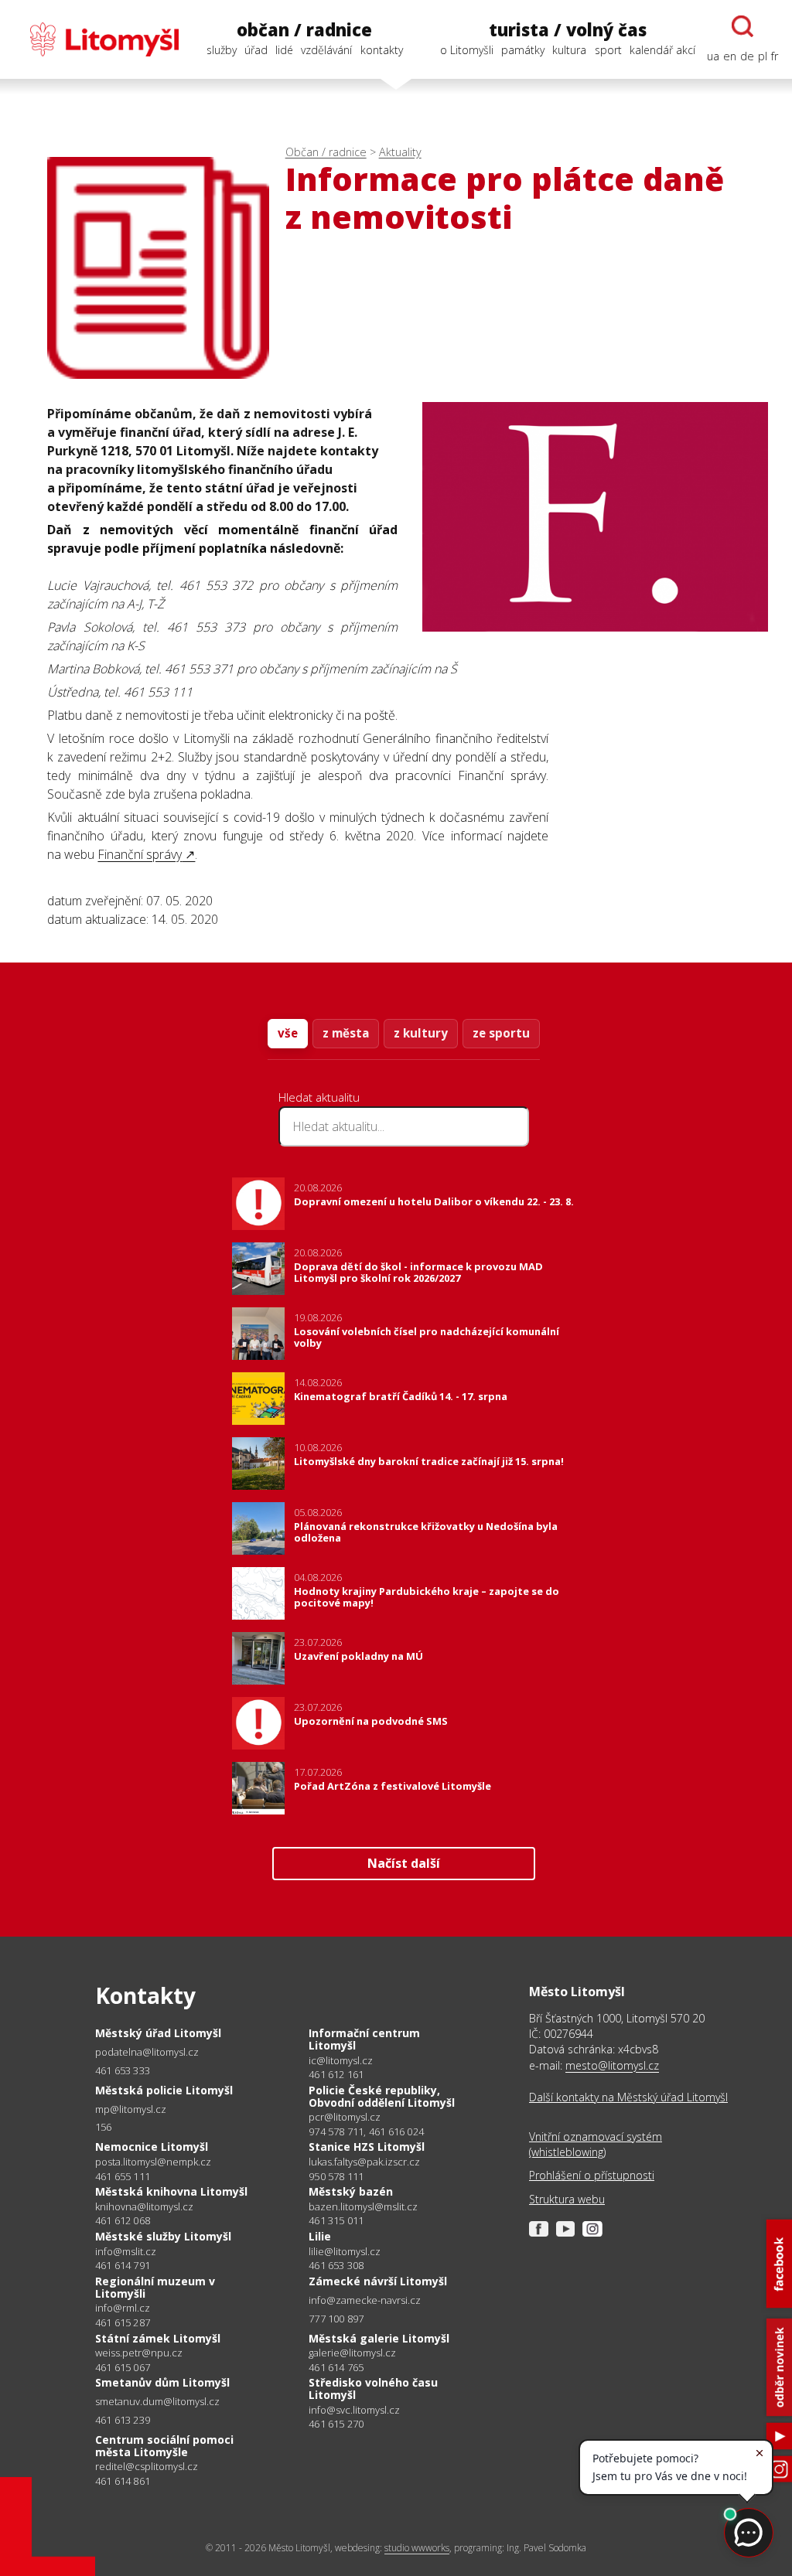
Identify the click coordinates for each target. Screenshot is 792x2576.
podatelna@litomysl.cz (147, 2052)
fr (775, 56)
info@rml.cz (123, 2308)
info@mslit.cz (126, 2252)
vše (288, 1033)
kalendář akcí (662, 50)
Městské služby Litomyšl (163, 2236)
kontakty (382, 50)
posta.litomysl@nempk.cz (153, 2162)
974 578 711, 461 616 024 (366, 2131)
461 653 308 (336, 2265)
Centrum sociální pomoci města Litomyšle (164, 2446)
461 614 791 (123, 2265)
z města (346, 1033)
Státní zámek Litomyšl (158, 2338)
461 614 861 (123, 2481)
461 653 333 (123, 2070)
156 (104, 2127)
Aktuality (400, 152)
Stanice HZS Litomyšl (367, 2147)
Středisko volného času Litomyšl (373, 2389)
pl (763, 56)
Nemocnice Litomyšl (152, 2147)
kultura (569, 50)
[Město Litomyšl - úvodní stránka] (96, 39)
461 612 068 (123, 2220)
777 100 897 (336, 2319)
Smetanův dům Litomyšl (162, 2382)
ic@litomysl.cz (341, 2061)
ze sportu (501, 1033)
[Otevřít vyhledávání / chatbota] (742, 26)
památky (523, 50)
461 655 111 (123, 2176)
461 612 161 (336, 2074)
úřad (256, 50)
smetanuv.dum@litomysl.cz (157, 2402)
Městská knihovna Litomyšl (171, 2191)
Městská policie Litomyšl (164, 2090)
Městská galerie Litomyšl (379, 2338)
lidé (284, 50)
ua (713, 56)
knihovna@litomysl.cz (144, 2207)
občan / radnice (304, 30)
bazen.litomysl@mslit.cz (363, 2207)
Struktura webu (567, 2199)
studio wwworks (417, 2548)
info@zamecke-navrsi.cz (365, 2300)
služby (222, 50)
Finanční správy (140, 854)
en (730, 56)
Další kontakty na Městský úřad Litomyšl (628, 2097)
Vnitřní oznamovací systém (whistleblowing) (596, 2144)
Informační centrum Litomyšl (364, 2039)
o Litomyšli (467, 50)
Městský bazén (351, 2191)
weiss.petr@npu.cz (139, 2353)
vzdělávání (326, 50)
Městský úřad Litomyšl (158, 2033)
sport (608, 50)
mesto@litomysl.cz (612, 2065)
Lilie (320, 2236)
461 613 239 (123, 2420)
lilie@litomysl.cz (345, 2252)
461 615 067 (123, 2367)
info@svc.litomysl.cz (354, 2410)
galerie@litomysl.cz (352, 2353)
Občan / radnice (326, 152)
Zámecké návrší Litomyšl (378, 2281)
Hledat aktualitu (319, 1097)
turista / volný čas (568, 30)
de (747, 56)
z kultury (421, 1033)
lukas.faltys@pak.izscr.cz (364, 2162)
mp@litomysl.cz (131, 2109)
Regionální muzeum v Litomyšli (155, 2287)
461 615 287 (123, 2322)
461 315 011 (336, 2220)
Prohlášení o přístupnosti (592, 2175)
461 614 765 (336, 2367)
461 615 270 (336, 2424)
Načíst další (404, 1863)
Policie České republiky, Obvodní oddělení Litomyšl (382, 2096)
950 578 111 (336, 2176)
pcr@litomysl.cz (345, 2117)
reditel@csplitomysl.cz (147, 2467)
